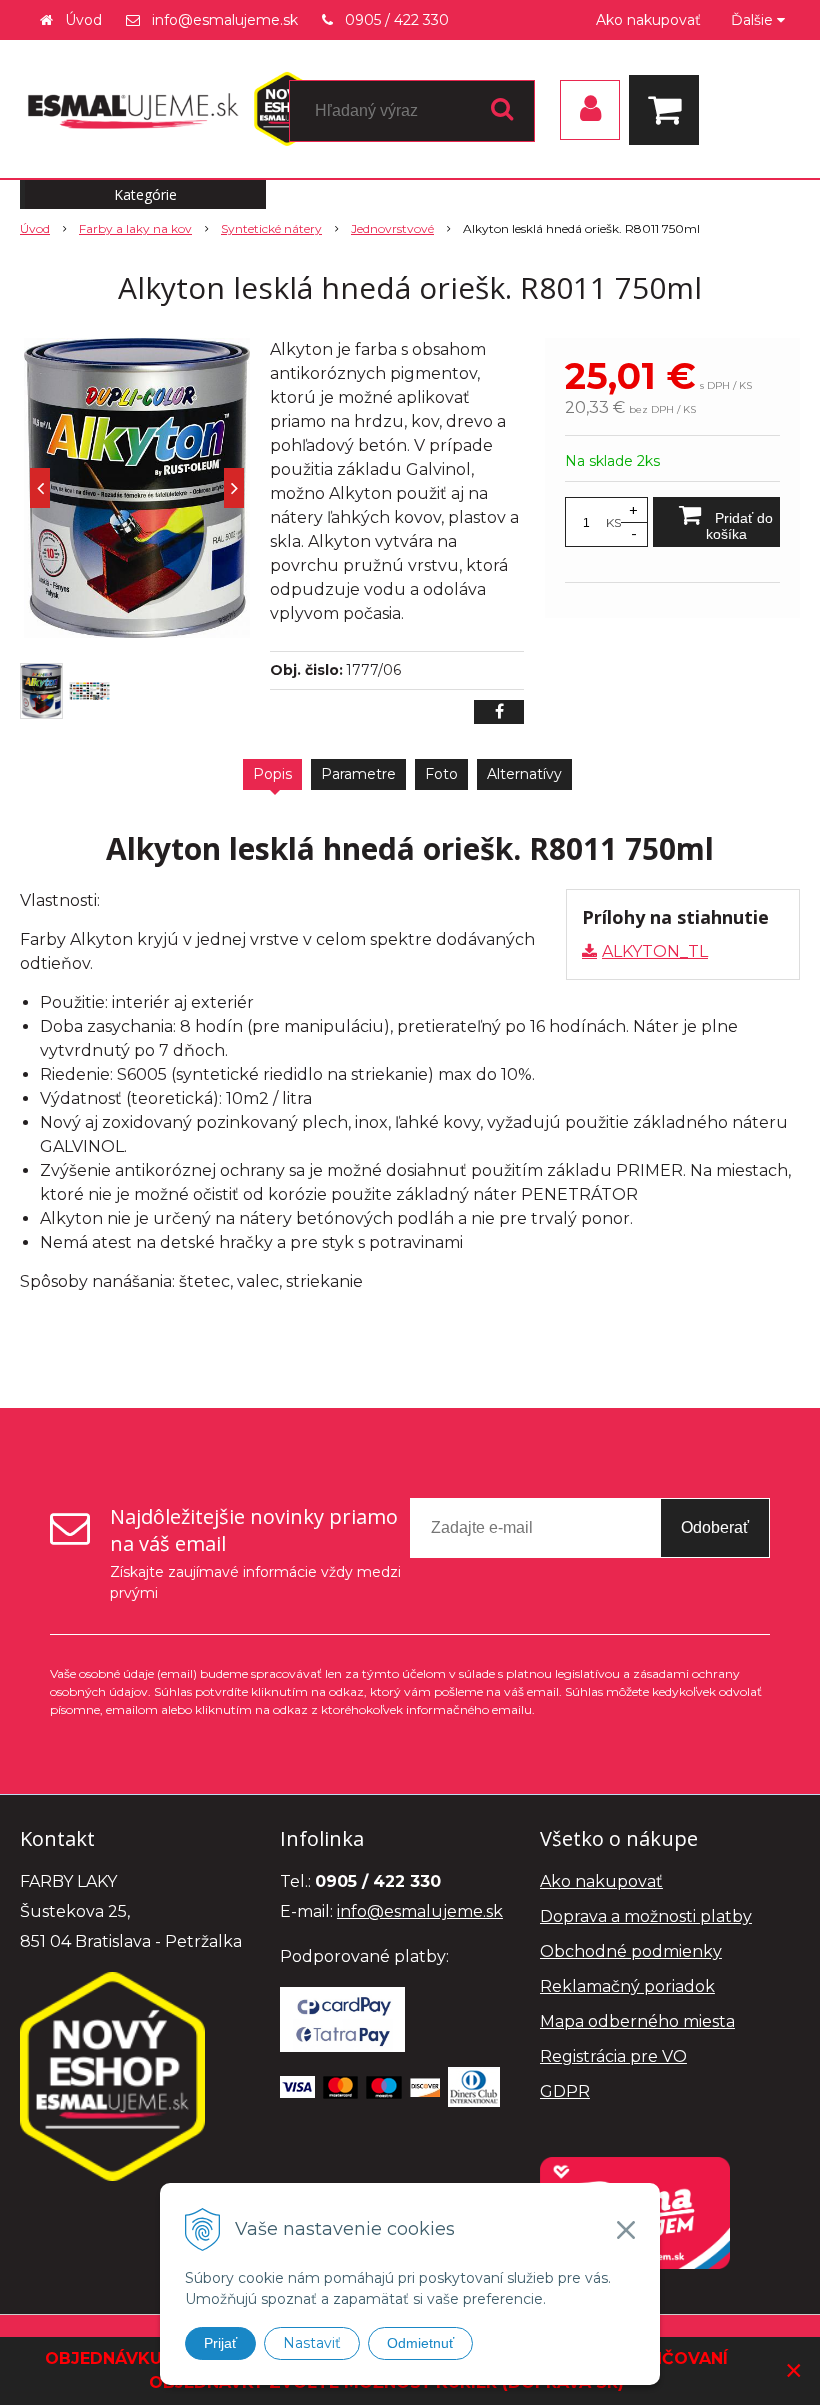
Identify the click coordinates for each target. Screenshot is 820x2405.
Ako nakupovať (648, 20)
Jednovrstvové (392, 228)
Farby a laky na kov (135, 228)
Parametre (358, 774)
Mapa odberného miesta (637, 2021)
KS (613, 522)
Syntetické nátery (271, 228)
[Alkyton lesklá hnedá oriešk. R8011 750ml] (137, 488)
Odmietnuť (420, 2343)
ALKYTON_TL (655, 951)
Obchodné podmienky (631, 1951)
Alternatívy (524, 774)
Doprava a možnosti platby (646, 1916)
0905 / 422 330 (397, 20)
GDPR (565, 2091)
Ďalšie (754, 20)
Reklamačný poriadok (627, 1986)
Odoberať (715, 1527)
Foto (441, 774)
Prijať (220, 2343)
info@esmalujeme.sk (225, 20)
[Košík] (669, 110)
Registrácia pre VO (613, 2056)
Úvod (83, 20)
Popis (272, 774)
